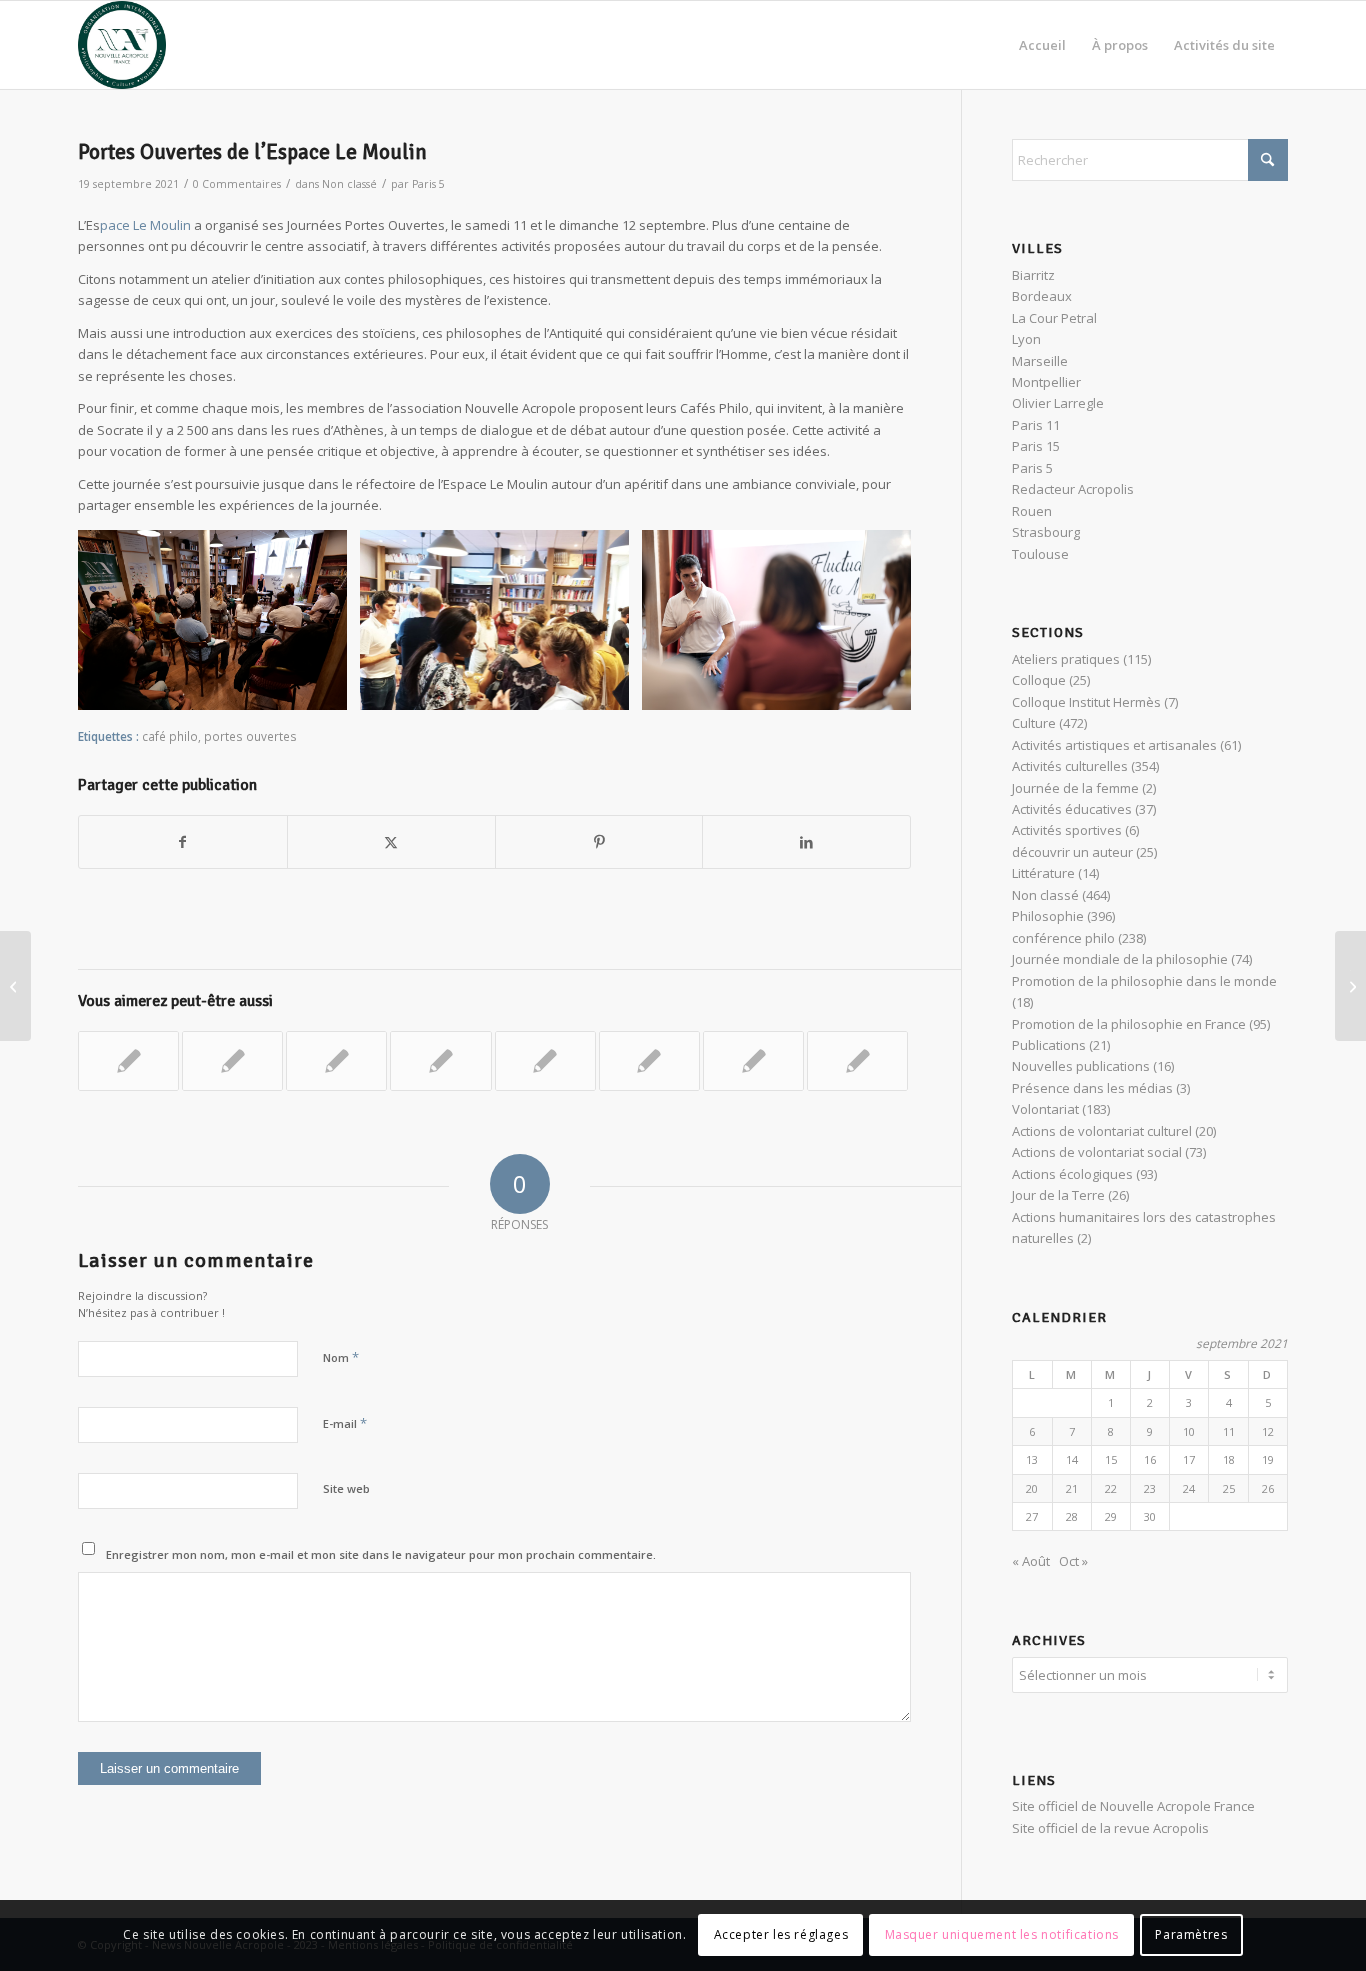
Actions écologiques (1072, 1174)
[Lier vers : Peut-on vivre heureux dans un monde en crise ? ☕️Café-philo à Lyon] (545, 1061)
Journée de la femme (1075, 788)
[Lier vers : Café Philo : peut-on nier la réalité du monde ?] (649, 1061)
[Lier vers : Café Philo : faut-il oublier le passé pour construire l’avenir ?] (128, 1061)
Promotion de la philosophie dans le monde (1144, 981)
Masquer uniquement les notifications (1002, 1935)
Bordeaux (1042, 296)
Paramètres (1191, 1935)
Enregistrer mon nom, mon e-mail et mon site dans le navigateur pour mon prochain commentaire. (381, 1554)
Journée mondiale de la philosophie (1120, 959)
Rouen (1032, 511)
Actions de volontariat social (1097, 1152)
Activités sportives (1067, 830)
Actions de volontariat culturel (1102, 1131)
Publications (1049, 1045)
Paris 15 (1036, 446)
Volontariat (1045, 1109)
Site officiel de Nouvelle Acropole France (1133, 1806)
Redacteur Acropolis (1073, 489)
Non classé (349, 184)
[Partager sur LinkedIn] (806, 842)
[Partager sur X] (391, 842)
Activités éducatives (1072, 809)
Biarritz (1033, 275)
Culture (1034, 723)
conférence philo (1063, 938)
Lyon (1026, 339)
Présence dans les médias (1092, 1088)
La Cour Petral (1054, 318)
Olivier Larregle (1058, 403)
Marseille (1040, 361)
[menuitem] (1042, 45)
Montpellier (1046, 382)
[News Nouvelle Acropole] (122, 45)
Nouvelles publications (1081, 1066)
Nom (341, 1357)
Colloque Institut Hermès (1086, 702)
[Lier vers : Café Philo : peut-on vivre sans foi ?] (232, 1061)
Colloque (1039, 680)
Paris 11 (1036, 425)
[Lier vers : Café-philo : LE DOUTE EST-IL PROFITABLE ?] (857, 1061)
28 (1072, 1516)
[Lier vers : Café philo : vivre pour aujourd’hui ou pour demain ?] (440, 1061)
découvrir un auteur (1072, 852)
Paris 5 (428, 184)
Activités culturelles (1070, 766)
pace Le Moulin (145, 225)
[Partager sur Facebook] (183, 842)
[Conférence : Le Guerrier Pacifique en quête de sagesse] (15, 986)
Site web (346, 1488)
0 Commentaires (237, 184)
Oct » (1073, 1561)
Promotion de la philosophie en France (1129, 1024)
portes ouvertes (250, 736)
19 (1268, 1459)
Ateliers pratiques (1066, 659)
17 (1189, 1459)
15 (1111, 1459)
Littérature (1043, 873)
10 (1189, 1431)
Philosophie (1048, 916)
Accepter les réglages (781, 1935)
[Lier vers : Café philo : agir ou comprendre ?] (753, 1061)
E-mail (345, 1423)
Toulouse (1040, 554)
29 (1111, 1516)
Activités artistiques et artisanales (1114, 745)
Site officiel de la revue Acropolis (1110, 1828)
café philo (170, 736)
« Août (1031, 1561)
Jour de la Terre (1058, 1195)
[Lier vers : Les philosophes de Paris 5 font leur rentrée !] (336, 1061)
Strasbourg (1046, 532)
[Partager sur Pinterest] (599, 842)
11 (1229, 1431)
